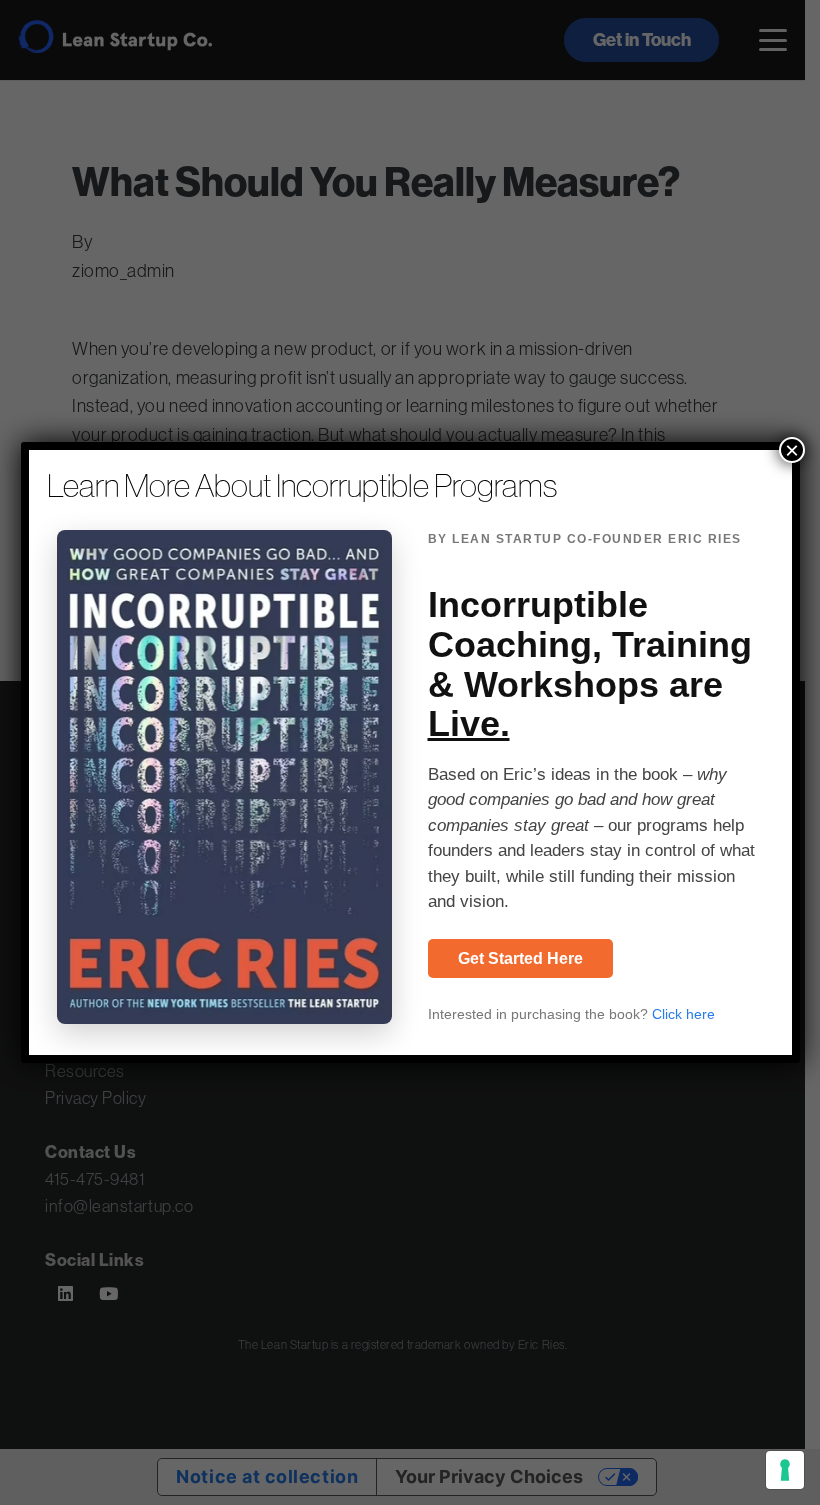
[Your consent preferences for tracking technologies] (785, 1470)
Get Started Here (520, 958)
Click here (683, 1014)
